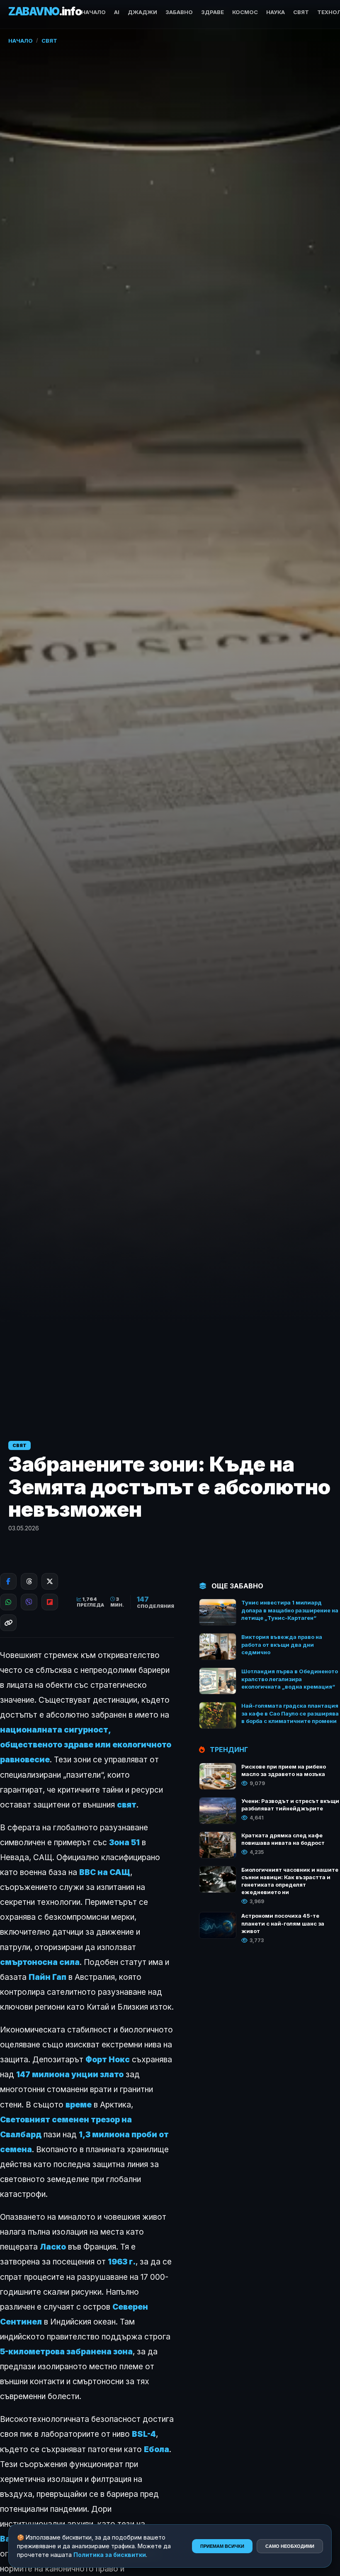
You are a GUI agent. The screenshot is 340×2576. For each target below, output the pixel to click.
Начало (93, 12)
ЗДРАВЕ (212, 12)
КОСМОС (245, 12)
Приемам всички (222, 2546)
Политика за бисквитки (110, 2555)
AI (117, 12)
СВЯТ (301, 12)
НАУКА (276, 12)
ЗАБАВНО (179, 12)
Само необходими (290, 2546)
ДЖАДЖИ (142, 12)
